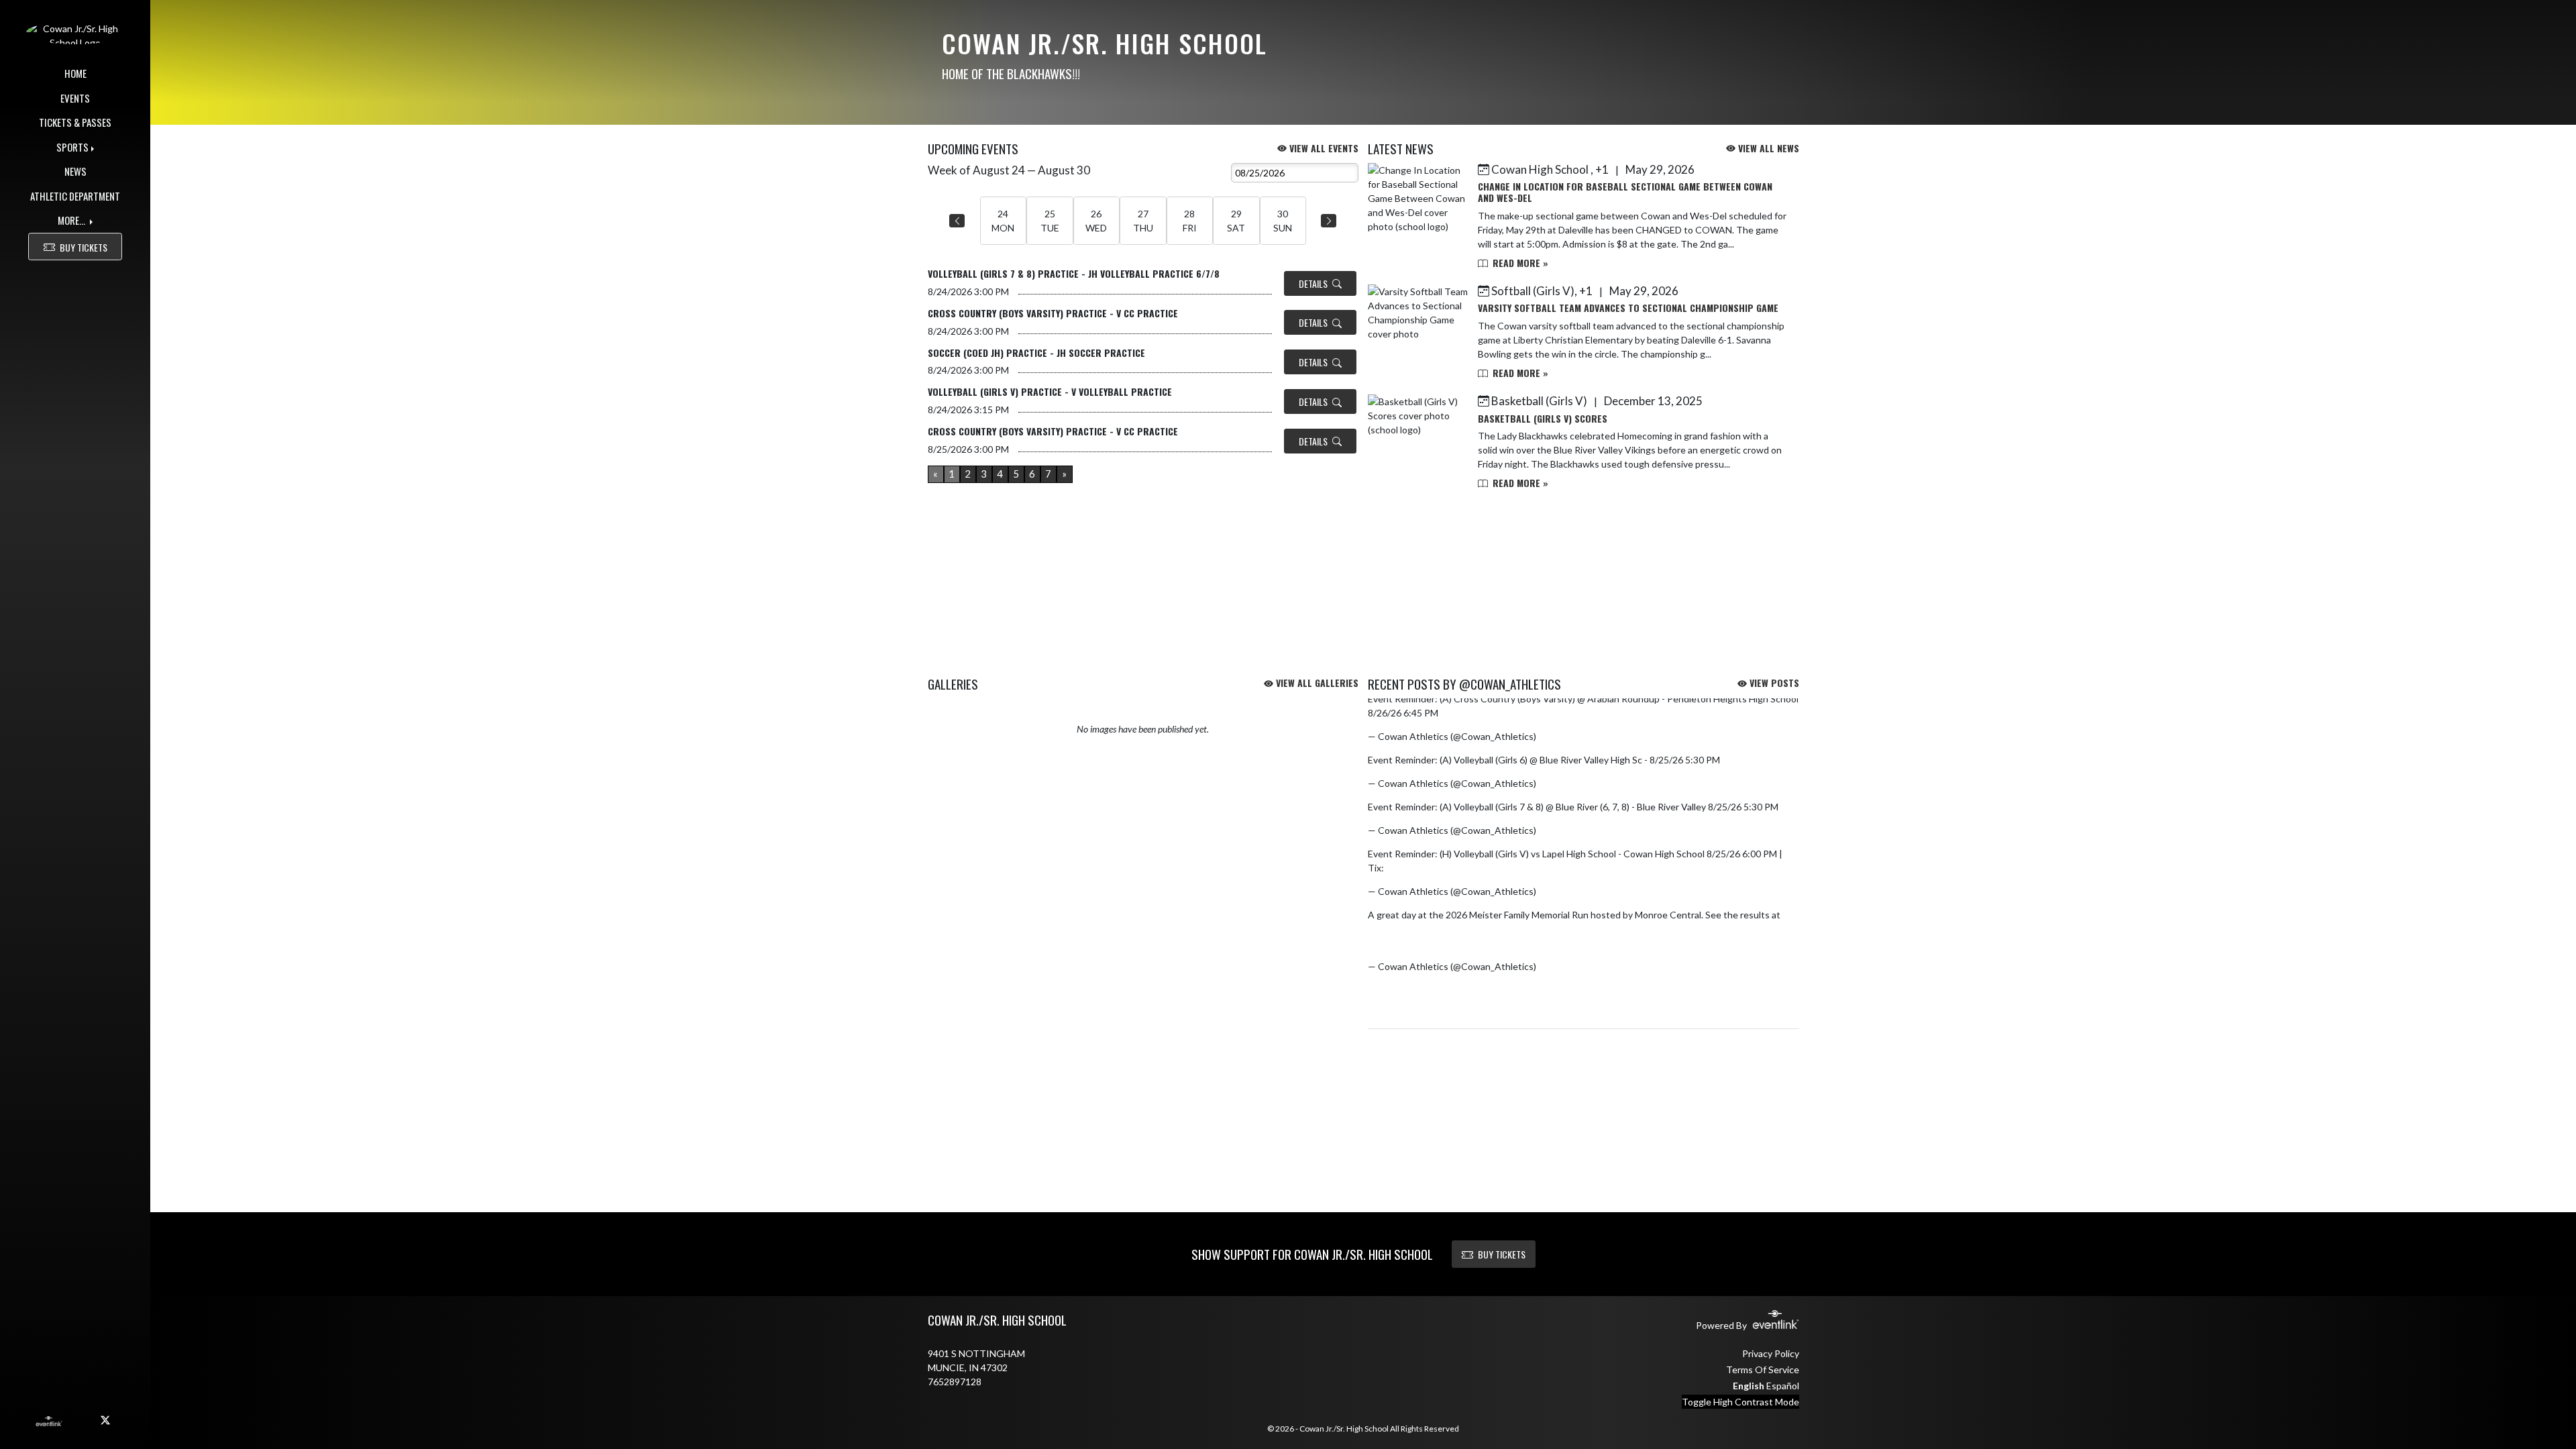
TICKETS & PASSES (75, 122)
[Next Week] (1329, 221)
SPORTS (72, 147)
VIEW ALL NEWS (1767, 148)
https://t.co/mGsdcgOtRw (1424, 929)
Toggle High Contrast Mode (1740, 1402)
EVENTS (75, 98)
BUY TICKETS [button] (84, 247)
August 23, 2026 (1573, 783)
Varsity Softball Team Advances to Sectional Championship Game (1628, 308)
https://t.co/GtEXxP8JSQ (1440, 868)
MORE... (72, 220)
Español (1783, 1386)
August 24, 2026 (1573, 736)
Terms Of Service (1763, 1370)
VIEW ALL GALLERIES (1316, 683)
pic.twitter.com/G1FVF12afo (1428, 943)
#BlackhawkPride (1517, 929)
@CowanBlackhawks (1598, 929)
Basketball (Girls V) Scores (1543, 418)
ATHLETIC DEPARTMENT (75, 196)
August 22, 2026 (1573, 966)
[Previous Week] (957, 221)
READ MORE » (1519, 263)
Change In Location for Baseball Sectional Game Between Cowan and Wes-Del (1625, 192)
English (1749, 1386)
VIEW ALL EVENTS (1323, 148)
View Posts (1773, 683)
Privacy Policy (1771, 1353)
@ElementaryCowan (1686, 929)
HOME (75, 73)
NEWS (75, 171)
